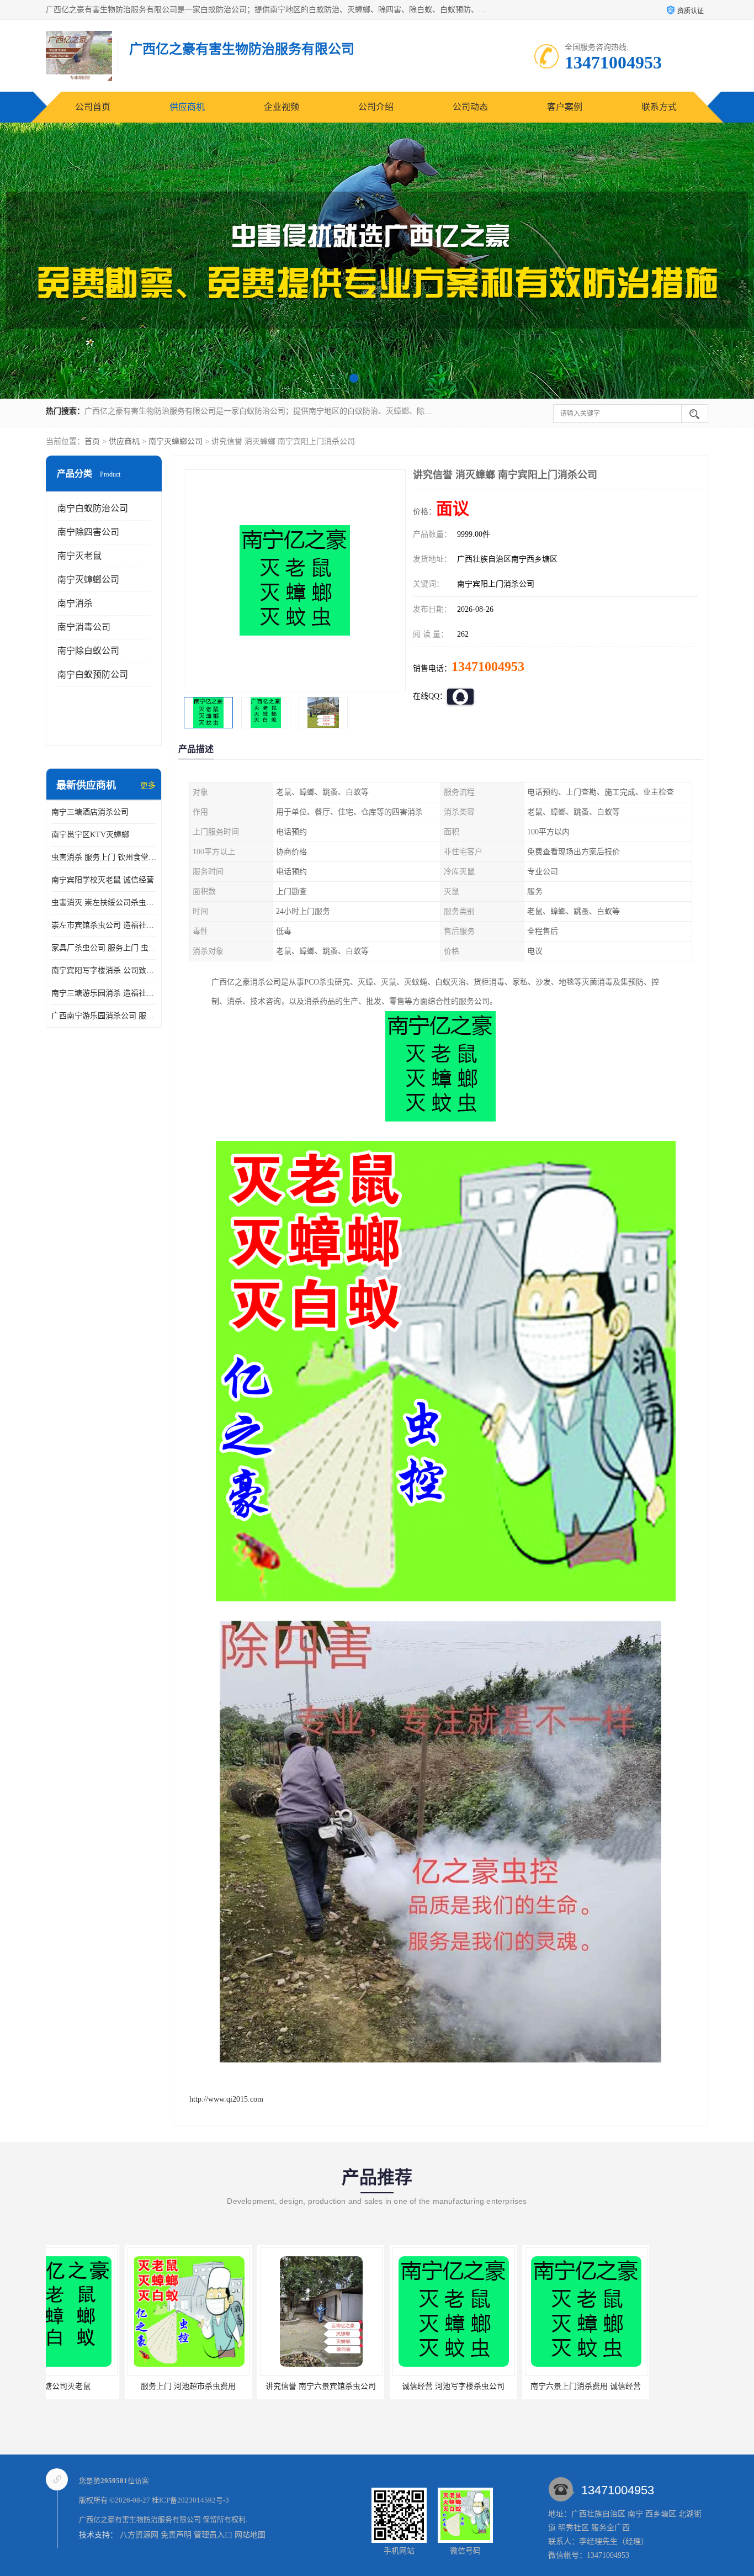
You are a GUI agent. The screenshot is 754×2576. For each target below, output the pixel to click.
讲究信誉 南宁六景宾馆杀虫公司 (164, 2386)
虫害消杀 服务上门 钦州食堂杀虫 (104, 857)
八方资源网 (139, 2535)
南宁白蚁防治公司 (93, 508)
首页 (92, 441)
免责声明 (176, 2535)
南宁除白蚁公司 (88, 651)
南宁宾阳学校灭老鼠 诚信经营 (103, 880)
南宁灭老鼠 (79, 556)
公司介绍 (376, 107)
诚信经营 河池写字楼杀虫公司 (296, 2386)
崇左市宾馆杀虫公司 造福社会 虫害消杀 (104, 925)
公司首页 (93, 107)
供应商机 (187, 107)
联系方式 (659, 107)
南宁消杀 (75, 603)
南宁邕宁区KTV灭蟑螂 (90, 835)
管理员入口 (213, 2535)
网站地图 (250, 2535)
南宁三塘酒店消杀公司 (90, 812)
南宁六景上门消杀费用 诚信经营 (429, 2386)
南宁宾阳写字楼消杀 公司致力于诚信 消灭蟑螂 (104, 970)
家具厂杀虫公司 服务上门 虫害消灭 (104, 948)
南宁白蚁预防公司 (93, 675)
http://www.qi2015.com (226, 2099)
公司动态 (470, 107)
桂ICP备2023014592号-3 (190, 2500)
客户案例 (565, 107)
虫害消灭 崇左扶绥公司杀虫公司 (104, 903)
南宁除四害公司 (88, 532)
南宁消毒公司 (84, 627)
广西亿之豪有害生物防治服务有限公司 (140, 2519)
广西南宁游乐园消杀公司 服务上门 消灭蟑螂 (104, 1016)
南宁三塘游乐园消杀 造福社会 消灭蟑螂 (104, 993)
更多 (148, 786)
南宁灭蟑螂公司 (176, 441)
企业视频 (282, 107)
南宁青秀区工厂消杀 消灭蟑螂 (561, 2386)
